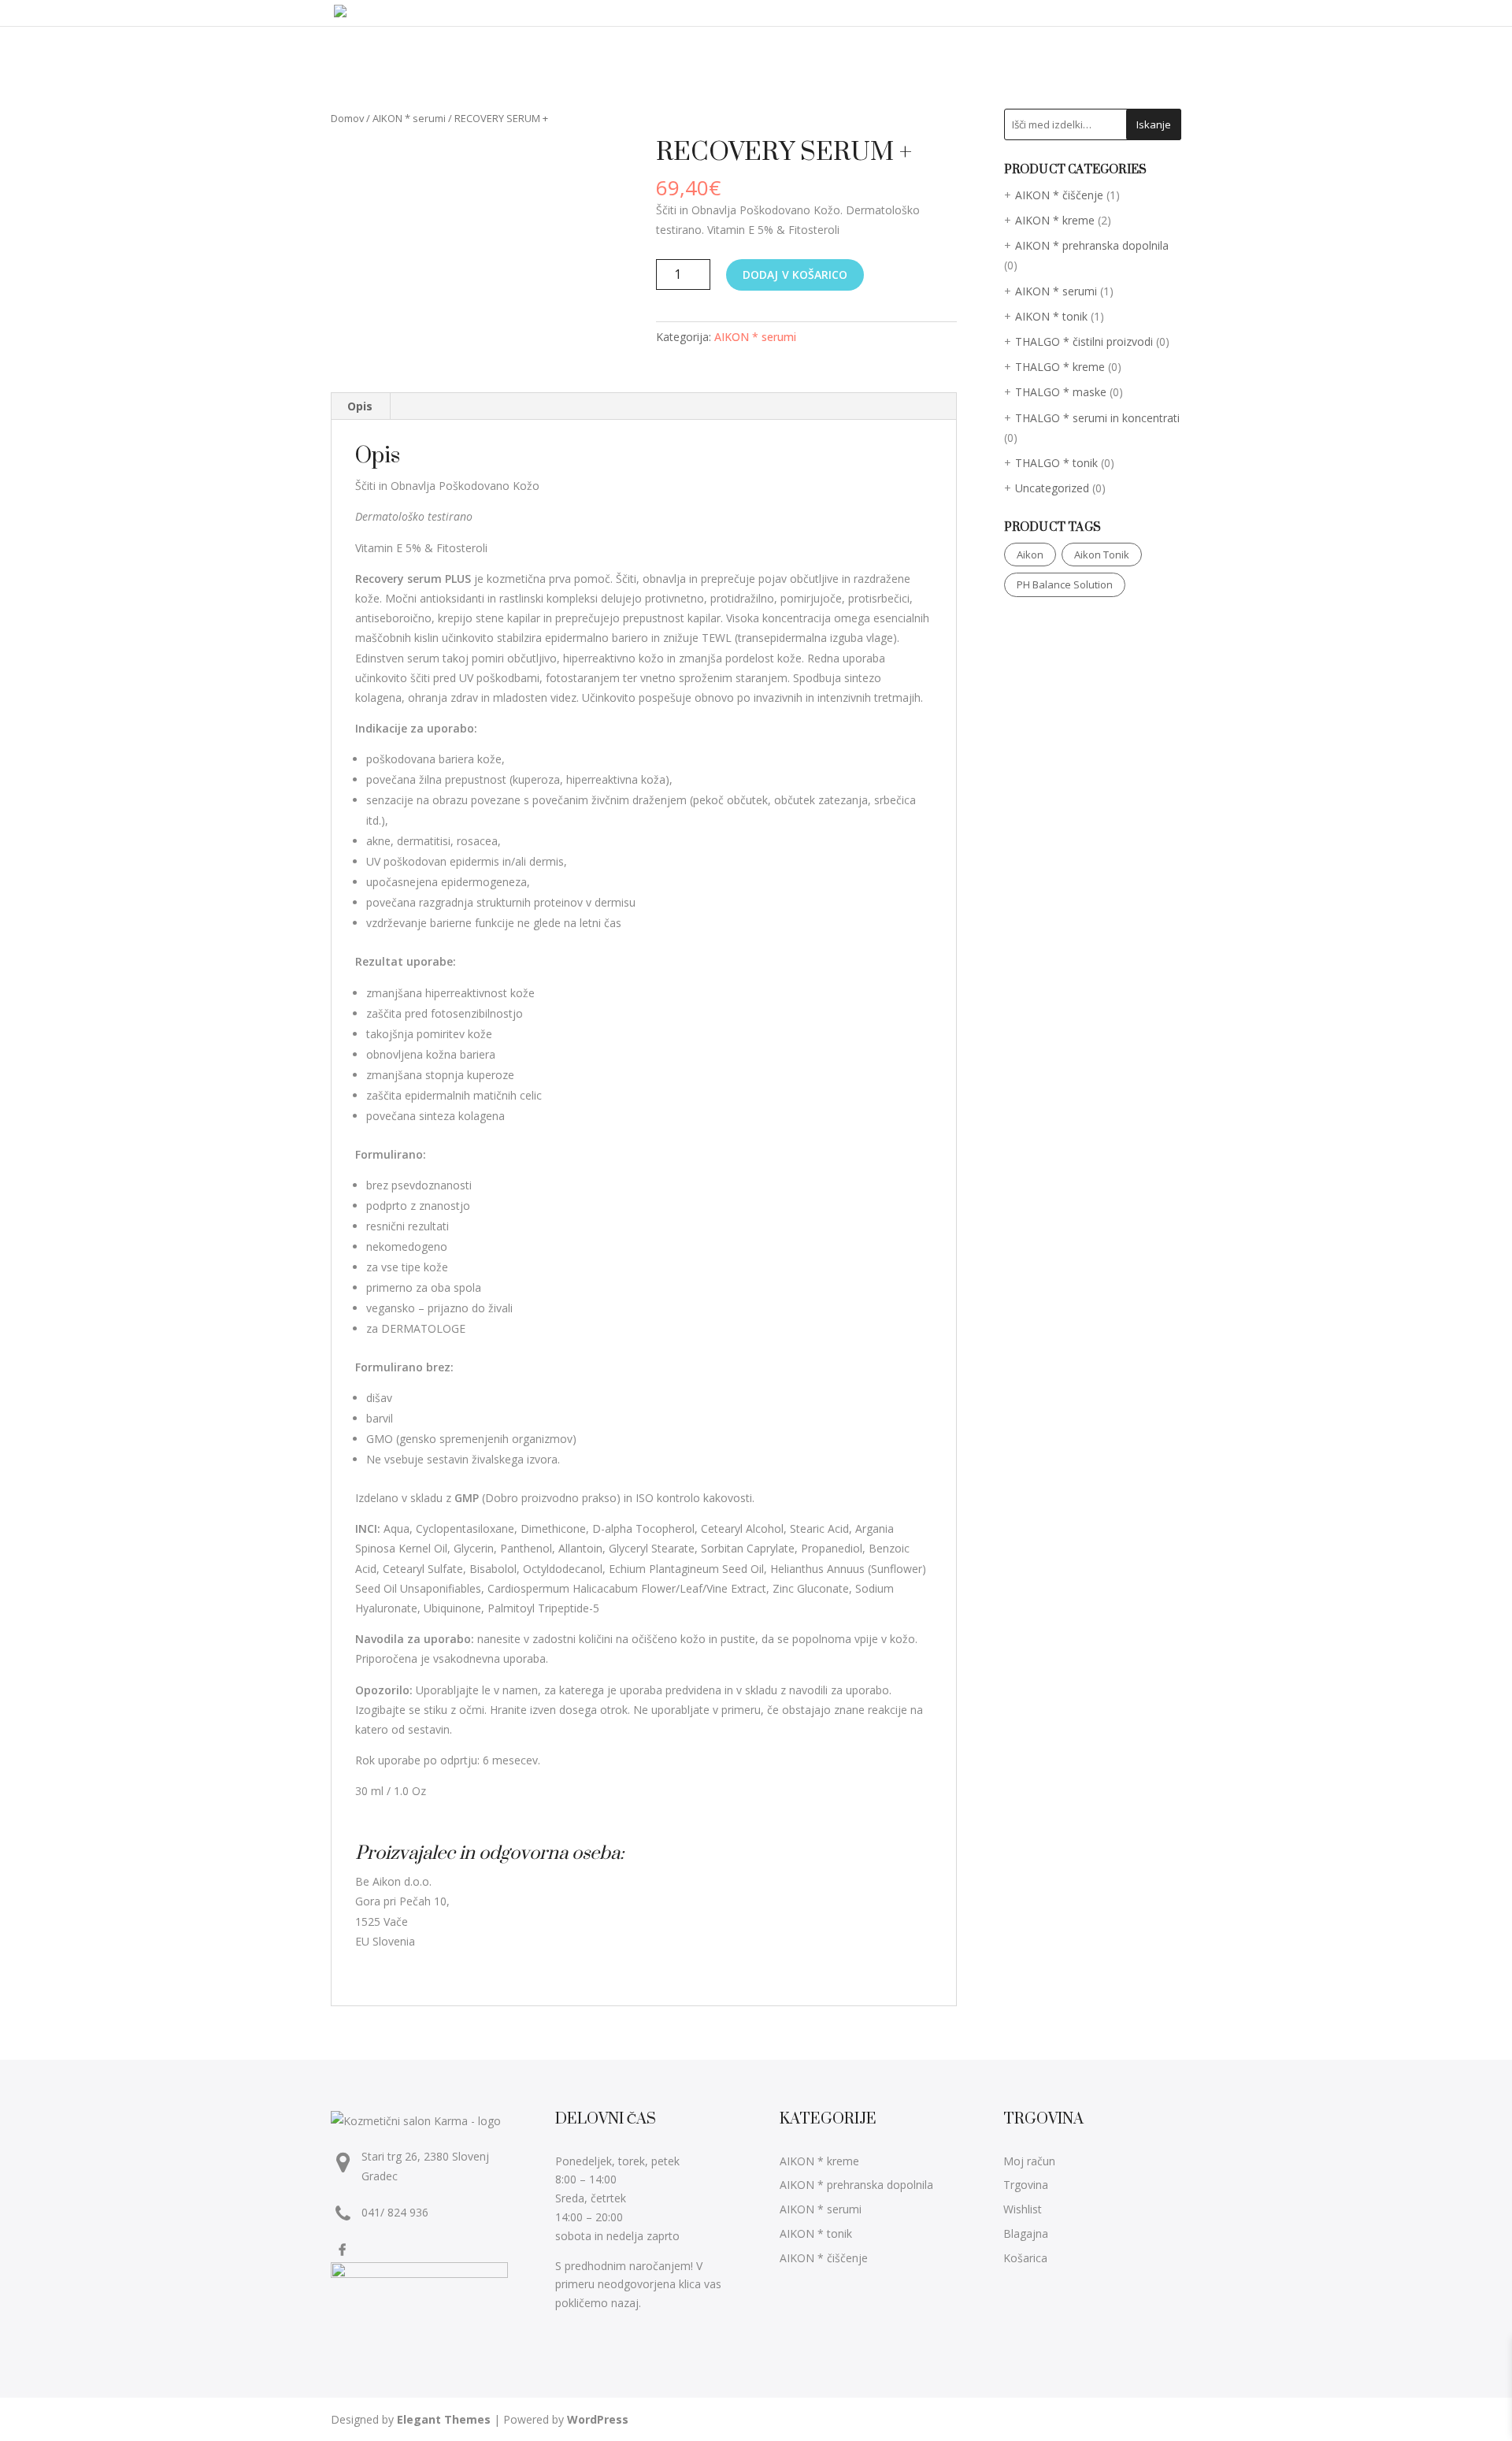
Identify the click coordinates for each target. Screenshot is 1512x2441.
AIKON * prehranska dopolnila (1092, 245)
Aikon (1030, 555)
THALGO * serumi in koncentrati (1097, 418)
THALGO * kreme (1060, 367)
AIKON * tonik (1051, 316)
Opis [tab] (360, 406)
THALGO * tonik (1056, 463)
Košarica (1025, 2258)
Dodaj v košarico (795, 275)
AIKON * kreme (1055, 220)
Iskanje (1154, 124)
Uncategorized (1052, 488)
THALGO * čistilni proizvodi (1084, 341)
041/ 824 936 (395, 2212)
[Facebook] (344, 2249)
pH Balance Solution (1065, 584)
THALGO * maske (1061, 392)
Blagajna (1026, 2233)
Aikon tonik (1102, 555)
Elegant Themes (444, 2419)
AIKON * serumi (409, 118)
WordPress (598, 2419)
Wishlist (1023, 2209)
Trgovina (1026, 2185)
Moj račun (1029, 2161)
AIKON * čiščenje (1059, 195)
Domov (347, 118)
